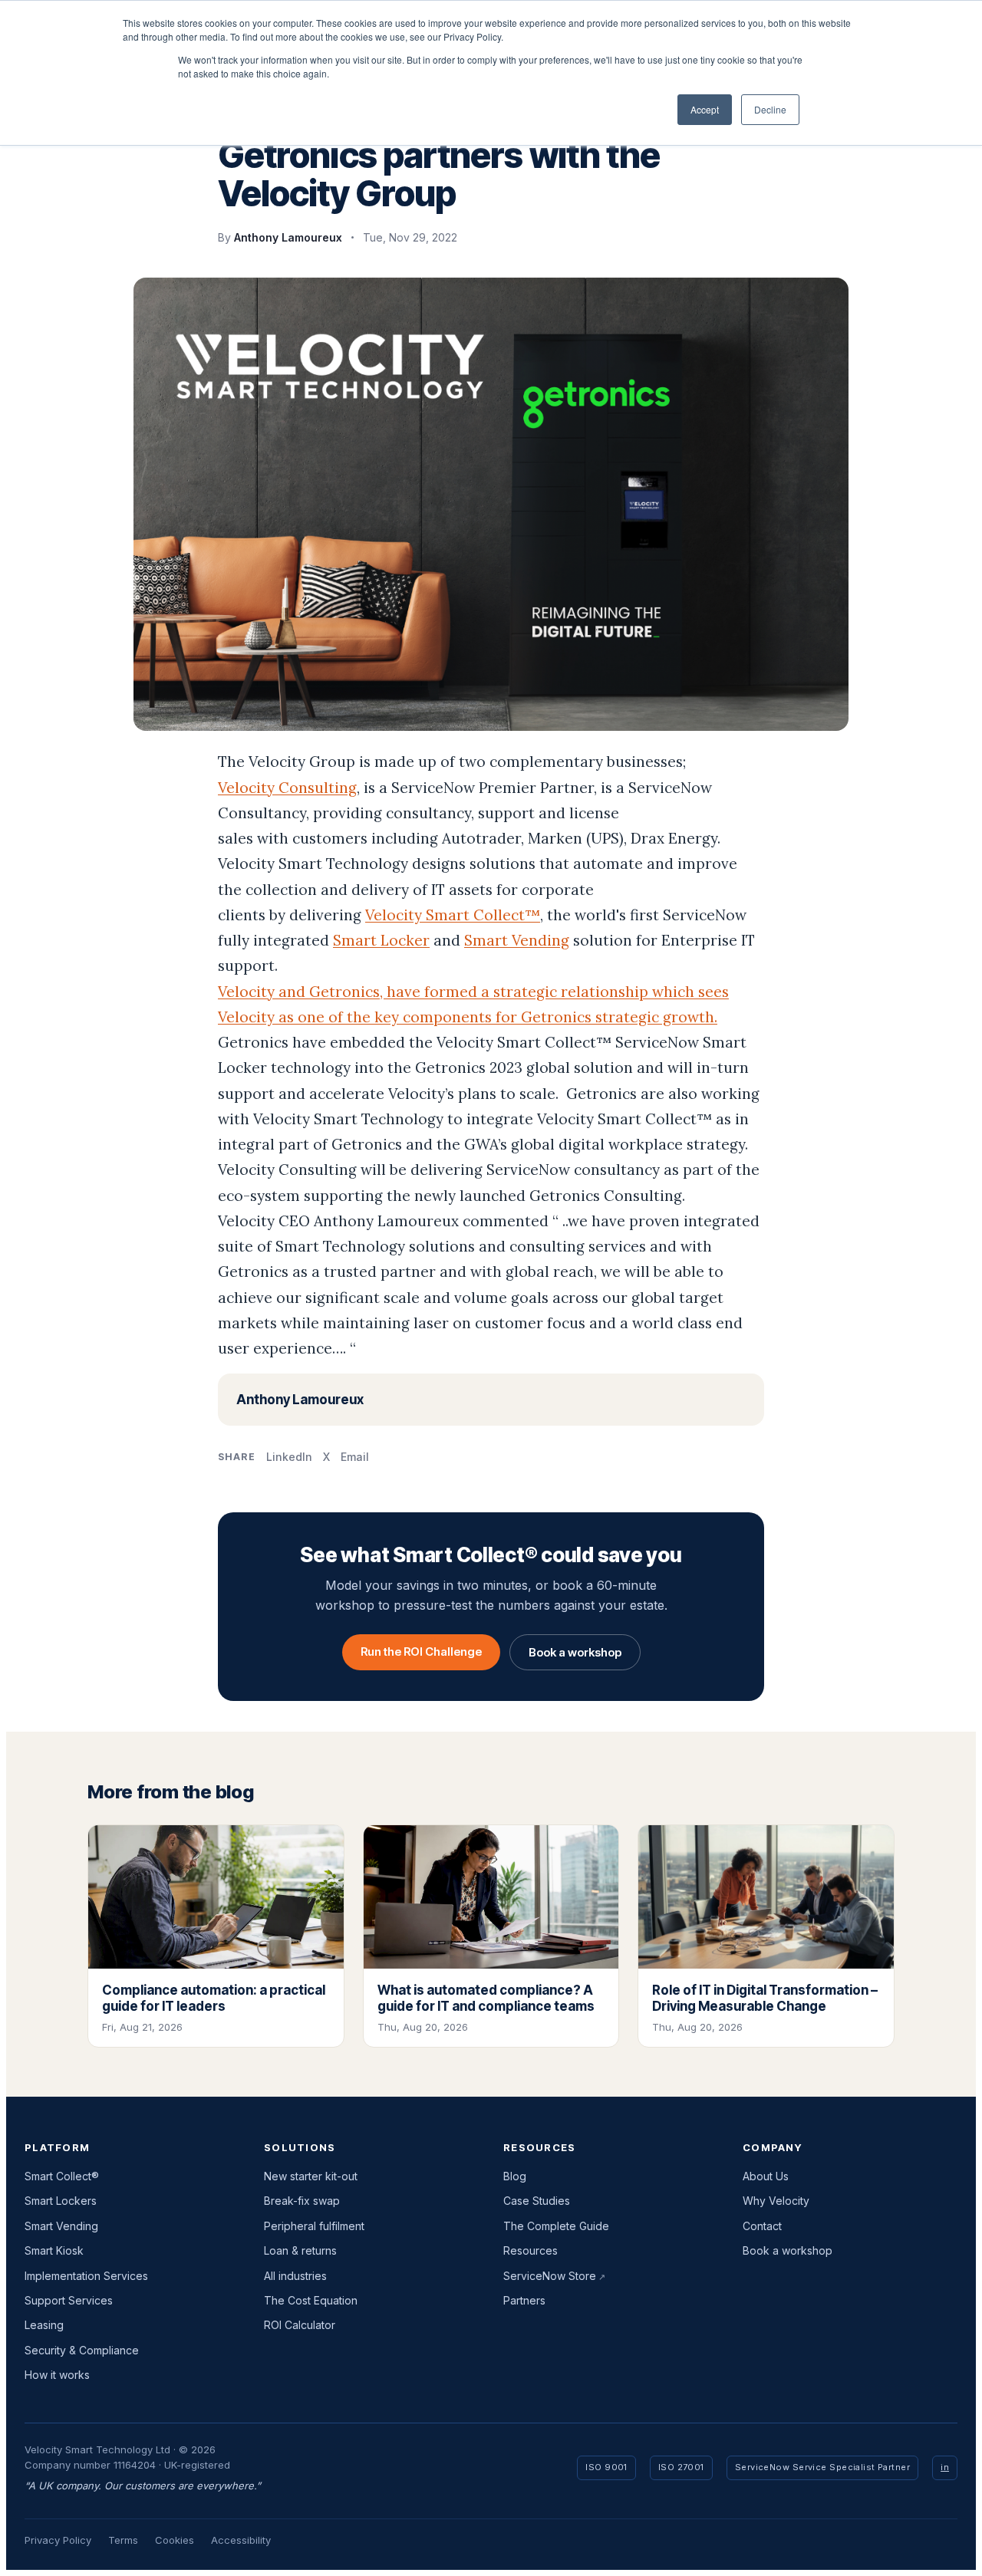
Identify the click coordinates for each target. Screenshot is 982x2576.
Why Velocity (776, 2201)
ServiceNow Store (550, 2276)
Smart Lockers (61, 2201)
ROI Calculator (300, 2325)
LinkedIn (289, 1457)
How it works (57, 2375)
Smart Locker (381, 940)
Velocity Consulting (287, 788)
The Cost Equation (311, 2300)
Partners (524, 2300)
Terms (123, 2540)
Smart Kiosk (54, 2250)
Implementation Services (86, 2276)
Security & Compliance (82, 2350)
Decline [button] (770, 109)
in (945, 2467)
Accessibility (241, 2540)
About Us (766, 2176)
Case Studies (537, 2201)
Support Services (69, 2300)
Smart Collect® (62, 2176)
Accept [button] (705, 109)
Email (355, 1457)
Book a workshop (575, 1652)
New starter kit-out (311, 2176)
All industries (295, 2276)
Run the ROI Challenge (421, 1652)
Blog (515, 2176)
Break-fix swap (302, 2201)
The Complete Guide (556, 2226)
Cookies (175, 2540)
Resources (531, 2250)
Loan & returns (300, 2250)
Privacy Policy (58, 2540)
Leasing (44, 2325)
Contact (762, 2226)
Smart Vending (517, 940)
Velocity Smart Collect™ (453, 915)
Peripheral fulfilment (314, 2226)
